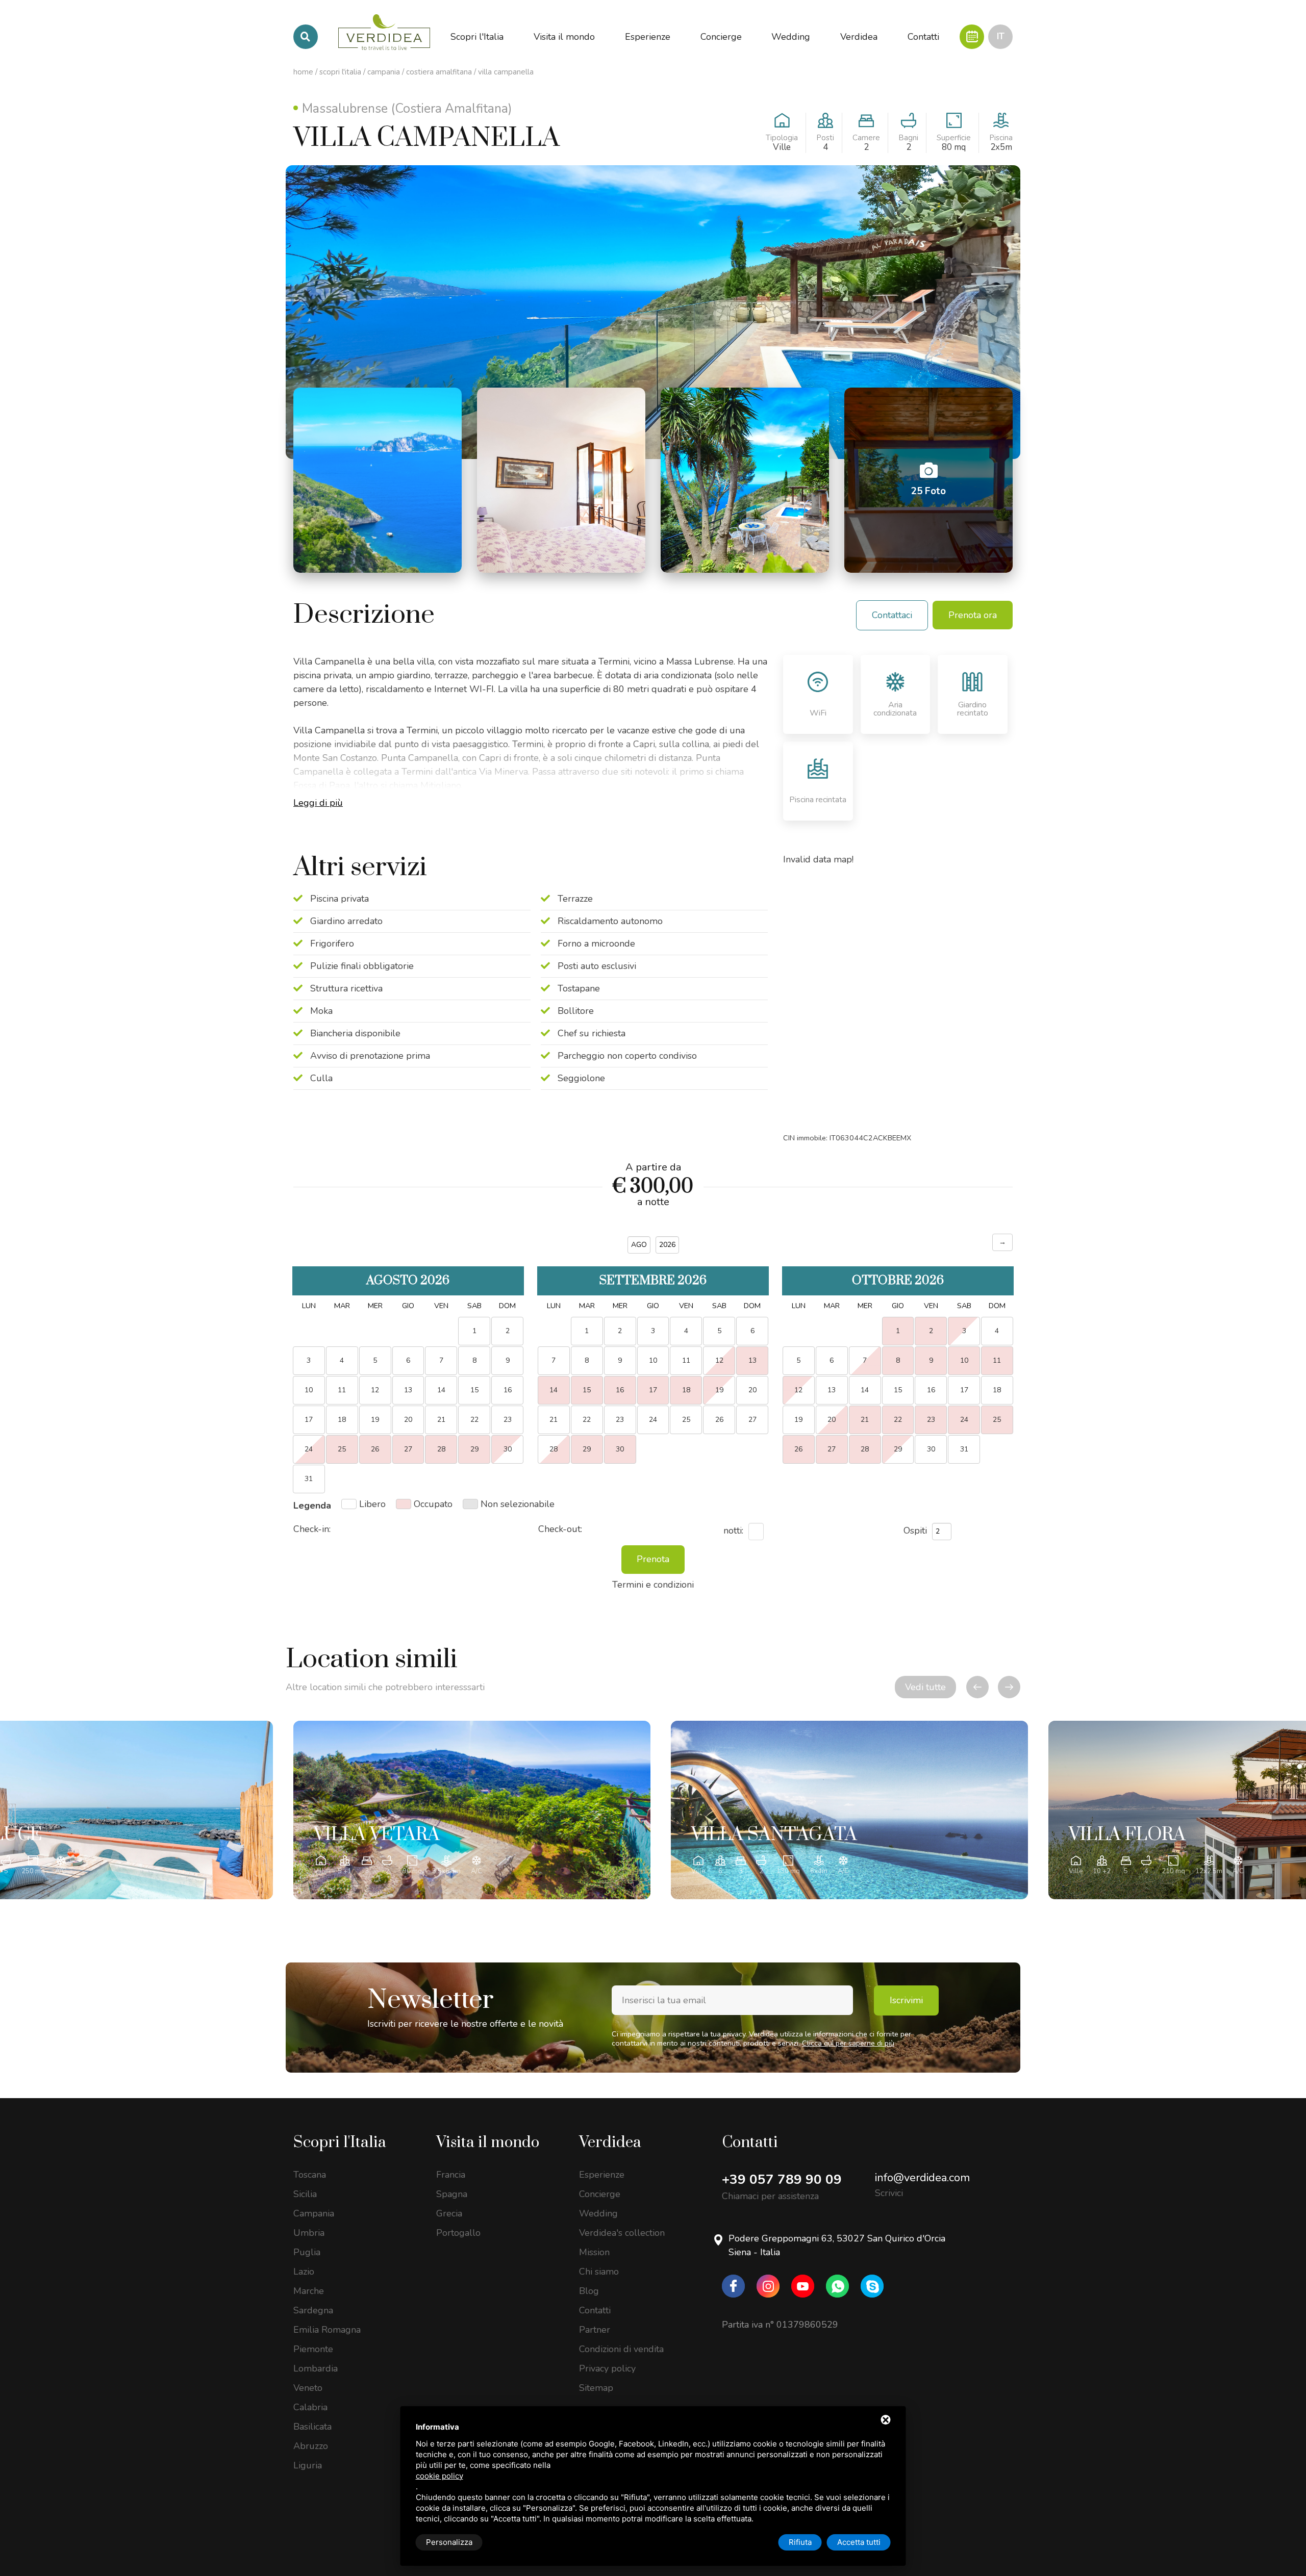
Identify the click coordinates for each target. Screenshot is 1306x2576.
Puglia (307, 2252)
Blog (589, 2291)
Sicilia (305, 2194)
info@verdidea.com (922, 2178)
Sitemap (596, 2388)
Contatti (595, 2310)
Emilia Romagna (327, 2330)
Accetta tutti (859, 2542)
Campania (384, 72)
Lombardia (316, 2368)
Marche (309, 2291)
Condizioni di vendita (621, 2349)
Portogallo (458, 2233)
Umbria (309, 2233)
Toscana (310, 2175)
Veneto (308, 2388)
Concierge (600, 2194)
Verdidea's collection (622, 2233)
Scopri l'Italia (340, 72)
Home (303, 72)
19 (719, 1390)
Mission (594, 2252)
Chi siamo (599, 2272)
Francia (451, 2175)
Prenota (653, 1559)
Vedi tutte (925, 1687)
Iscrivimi (906, 2000)
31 (964, 1449)
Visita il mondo (488, 2143)
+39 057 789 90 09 (782, 2179)
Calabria (310, 2407)
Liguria (308, 2465)
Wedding (598, 2213)
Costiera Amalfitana (439, 72)
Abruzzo (311, 2446)
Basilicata (312, 2427)
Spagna (452, 2194)
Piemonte (313, 2349)
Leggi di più (318, 803)
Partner (595, 2330)
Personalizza (449, 2542)
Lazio (304, 2272)
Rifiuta (800, 2542)
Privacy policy (607, 2368)
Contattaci (892, 615)
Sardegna (313, 2310)
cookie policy (439, 2476)
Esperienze (602, 2175)
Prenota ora (973, 615)
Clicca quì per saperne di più (848, 2043)
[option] (472, 1810)
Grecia (449, 2213)
